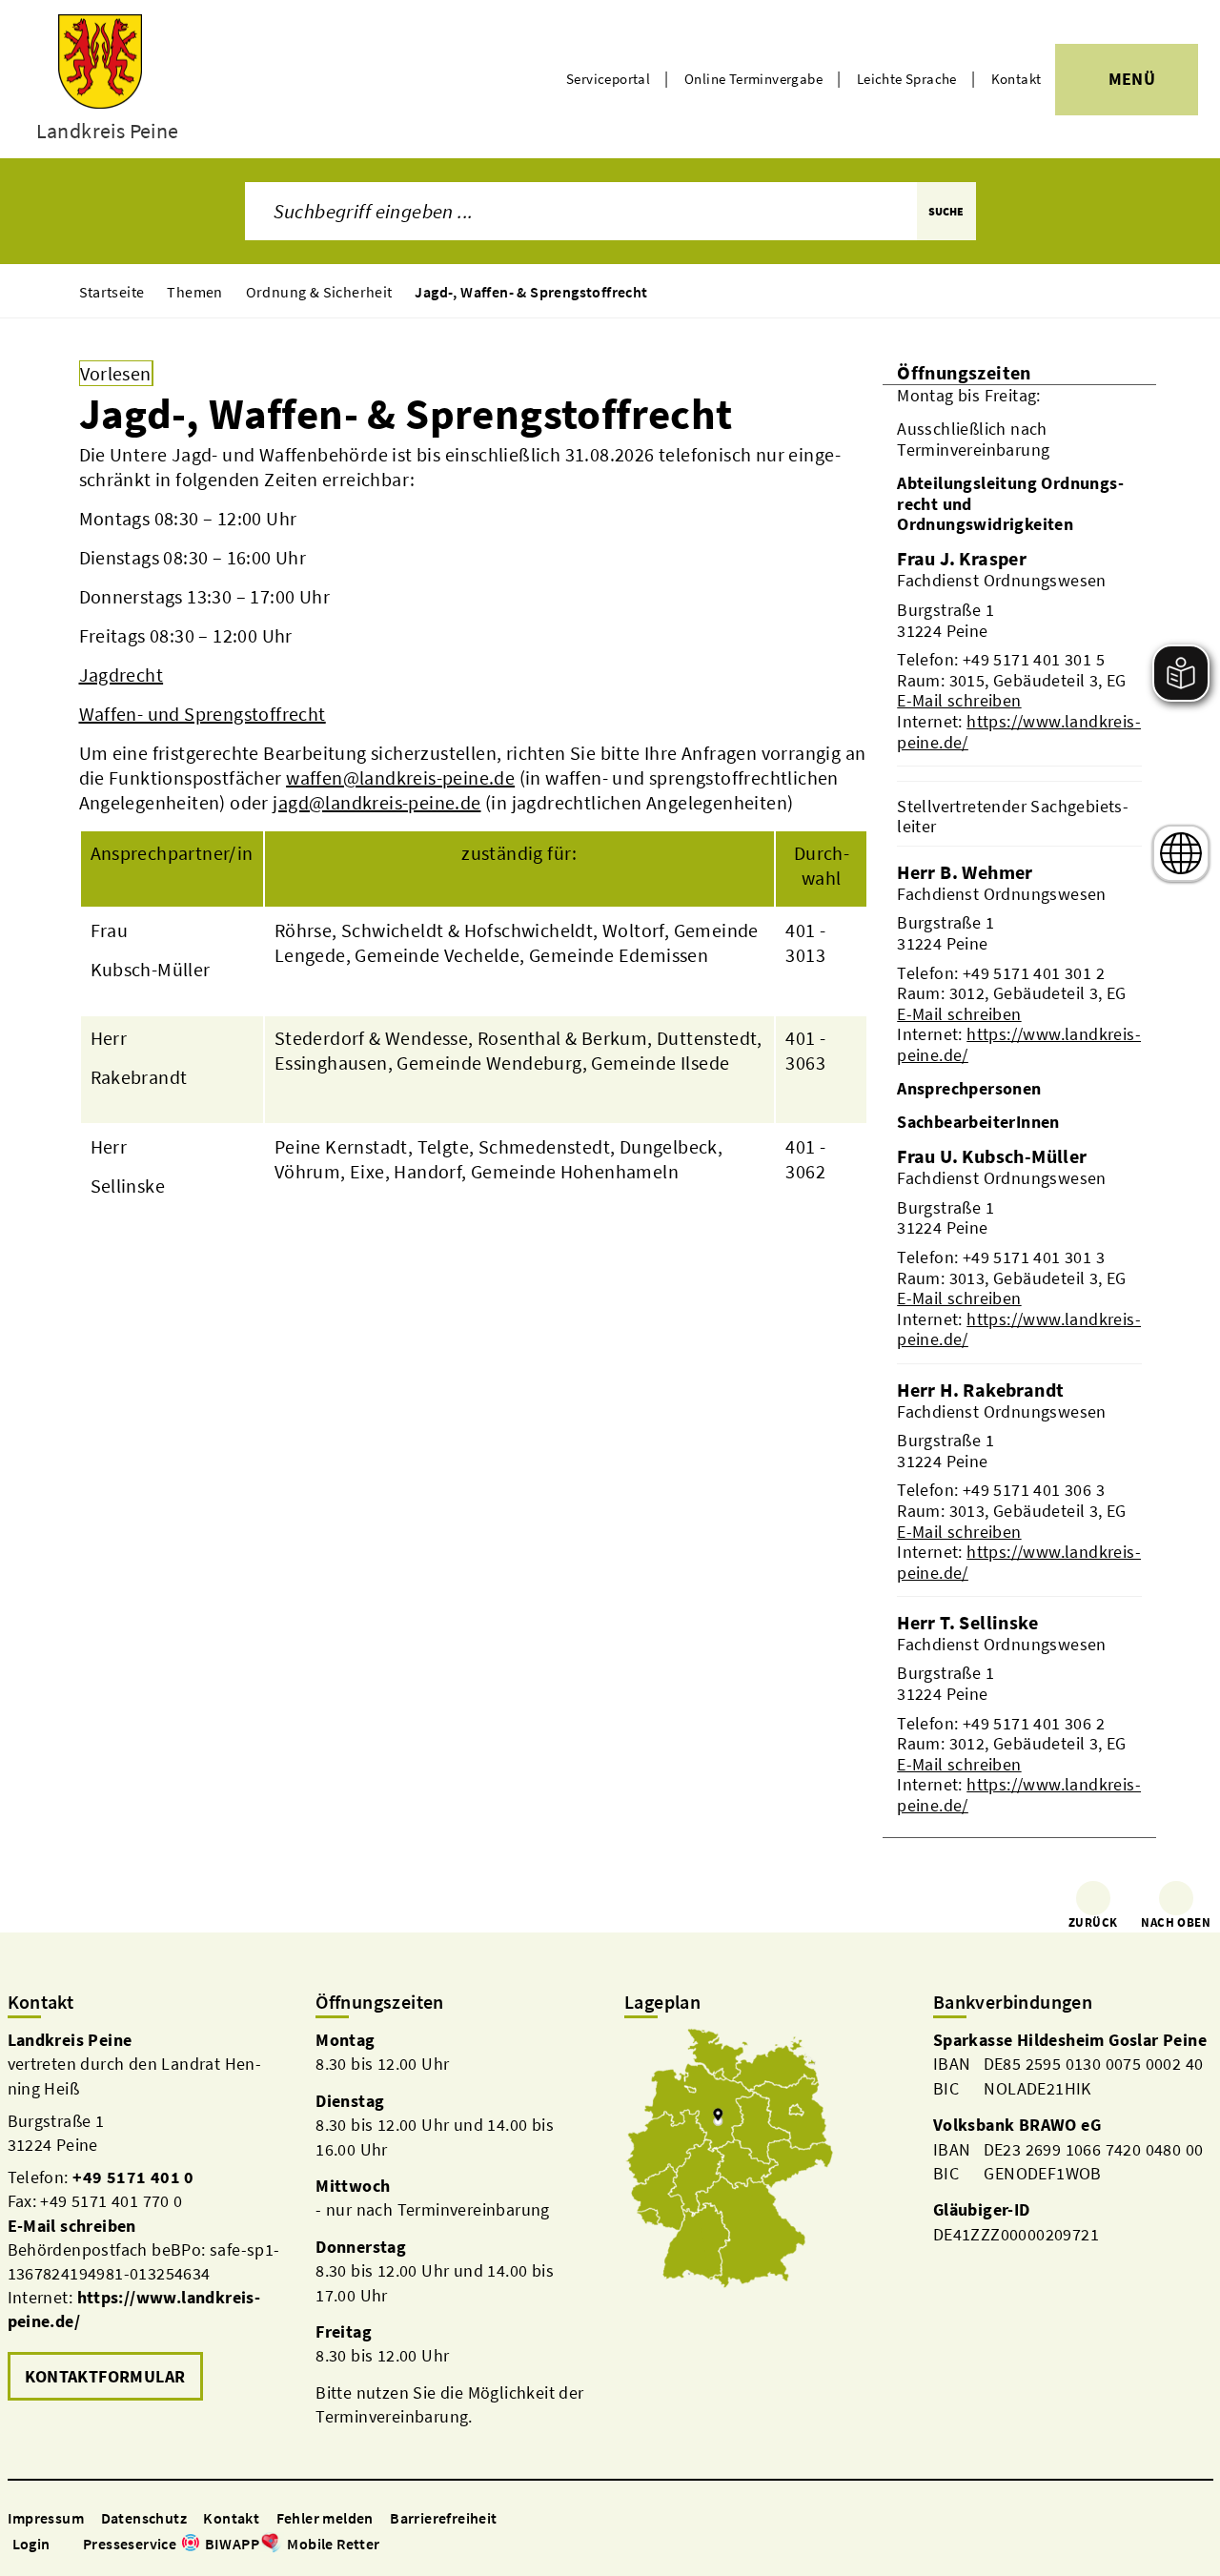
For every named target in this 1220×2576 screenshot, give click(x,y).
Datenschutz (144, 2518)
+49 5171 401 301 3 (1034, 1257)
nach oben (1176, 1922)
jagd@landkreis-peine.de (376, 802)
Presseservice (130, 2544)
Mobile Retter (333, 2544)
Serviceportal (608, 79)
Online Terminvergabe (753, 79)
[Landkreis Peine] (148, 2217)
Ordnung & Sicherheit (319, 292)
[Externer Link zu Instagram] (413, 2545)
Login (31, 2544)
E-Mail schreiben (959, 700)
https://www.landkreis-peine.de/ (1019, 732)
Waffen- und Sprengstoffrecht (203, 714)
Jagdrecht (122, 675)
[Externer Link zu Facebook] (390, 2545)
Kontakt (1017, 79)
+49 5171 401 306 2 (1034, 1723)
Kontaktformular (105, 2376)
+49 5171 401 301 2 (1034, 973)
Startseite (112, 292)
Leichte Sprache (907, 79)
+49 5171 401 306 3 (1034, 1490)
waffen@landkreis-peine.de (400, 777)
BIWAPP (232, 2544)
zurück (1093, 1922)
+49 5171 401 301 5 (1034, 659)
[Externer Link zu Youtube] (436, 2545)
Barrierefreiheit (443, 2518)
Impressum (46, 2518)
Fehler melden (325, 2518)
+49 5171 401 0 (133, 2177)
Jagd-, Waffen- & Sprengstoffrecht (531, 292)
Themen (194, 292)
